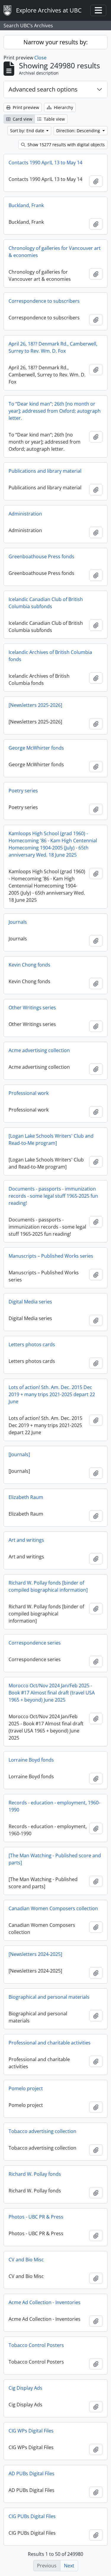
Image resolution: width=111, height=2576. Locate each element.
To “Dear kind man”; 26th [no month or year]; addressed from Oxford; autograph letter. (55, 411)
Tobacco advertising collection (42, 2131)
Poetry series (23, 791)
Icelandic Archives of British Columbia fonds (50, 656)
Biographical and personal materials (49, 1997)
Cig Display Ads (25, 2388)
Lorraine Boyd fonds (31, 1760)
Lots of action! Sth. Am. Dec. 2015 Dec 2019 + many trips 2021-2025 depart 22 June (52, 1394)
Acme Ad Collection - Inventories (45, 2302)
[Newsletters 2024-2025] (35, 1954)
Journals (18, 922)
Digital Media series (30, 1302)
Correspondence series (35, 1643)
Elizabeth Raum (26, 1497)
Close (40, 58)
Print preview (25, 107)
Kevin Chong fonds (29, 965)
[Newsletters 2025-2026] (35, 705)
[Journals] (19, 1454)
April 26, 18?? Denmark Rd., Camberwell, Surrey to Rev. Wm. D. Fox (53, 347)
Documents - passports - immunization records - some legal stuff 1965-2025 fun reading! (53, 1196)
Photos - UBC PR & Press (36, 2217)
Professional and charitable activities (50, 2043)
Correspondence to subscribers (44, 301)
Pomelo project (26, 2088)
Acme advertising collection (39, 1050)
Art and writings (26, 1540)
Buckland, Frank (26, 205)
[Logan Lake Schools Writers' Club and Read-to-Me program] (51, 1139)
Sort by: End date (28, 131)
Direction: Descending (79, 131)
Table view (54, 119)
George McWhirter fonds (36, 748)
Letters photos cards (32, 1344)
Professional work (29, 1093)
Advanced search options (43, 89)
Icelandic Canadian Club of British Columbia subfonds (46, 603)
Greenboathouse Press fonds (41, 556)
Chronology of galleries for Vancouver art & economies (55, 252)
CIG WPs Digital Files (31, 2431)
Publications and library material (45, 471)
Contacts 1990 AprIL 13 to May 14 (45, 163)
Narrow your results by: (55, 42)
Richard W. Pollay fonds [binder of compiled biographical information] (48, 1586)
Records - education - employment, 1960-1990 (54, 1806)
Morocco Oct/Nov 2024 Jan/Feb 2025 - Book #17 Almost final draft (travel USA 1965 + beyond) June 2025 (52, 1693)
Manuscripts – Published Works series (51, 1256)
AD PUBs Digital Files (32, 2473)
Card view (22, 119)
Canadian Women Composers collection (53, 1908)
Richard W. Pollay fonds (35, 2174)
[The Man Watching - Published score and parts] (55, 1859)
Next (69, 2566)
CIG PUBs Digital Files (32, 2516)
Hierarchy (63, 107)
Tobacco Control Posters (36, 2345)
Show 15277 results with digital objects (66, 145)
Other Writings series (32, 1008)
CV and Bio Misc (26, 2260)
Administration (25, 514)
